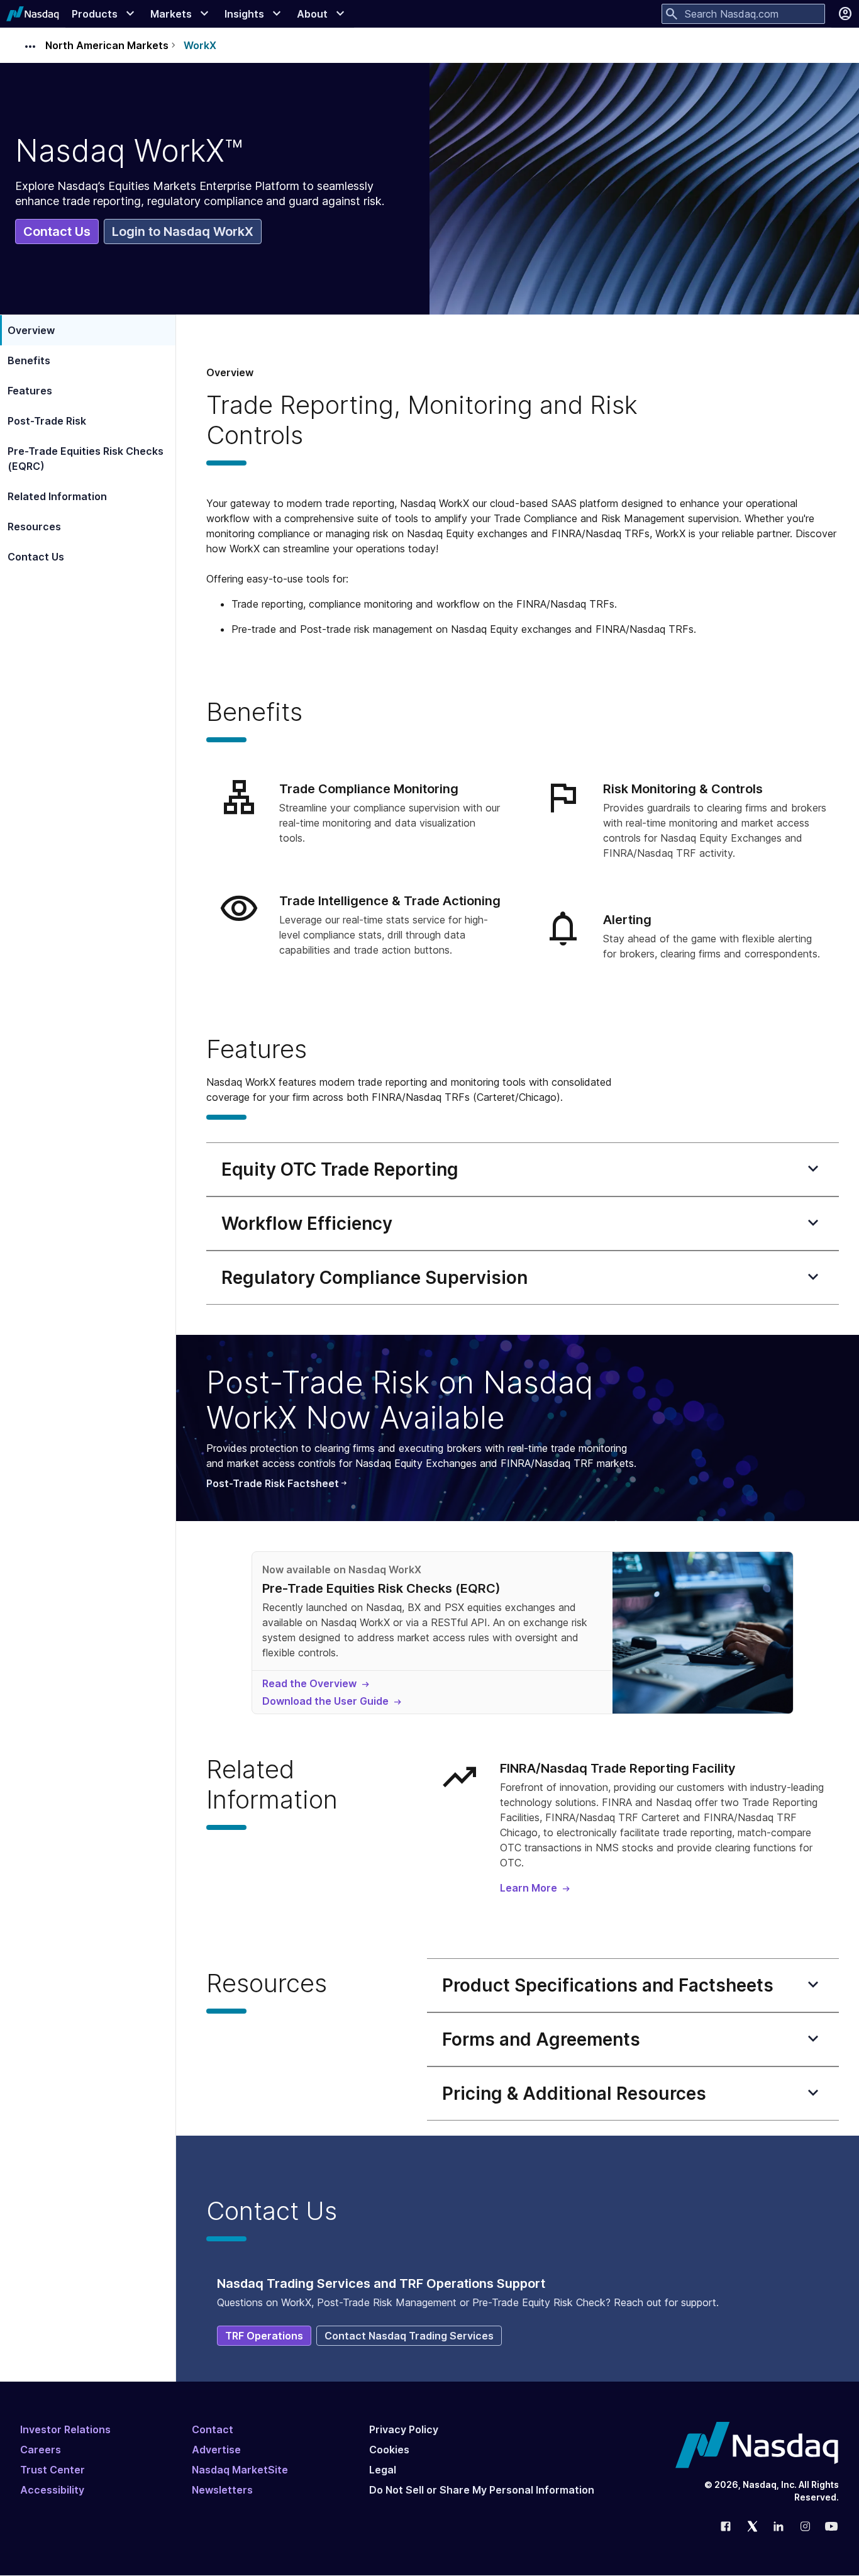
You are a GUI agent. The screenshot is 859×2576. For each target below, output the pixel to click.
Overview (31, 330)
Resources (34, 527)
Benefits (29, 360)
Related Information (57, 496)
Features (30, 391)
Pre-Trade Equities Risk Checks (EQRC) (86, 459)
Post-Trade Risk (47, 421)
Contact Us (36, 557)
